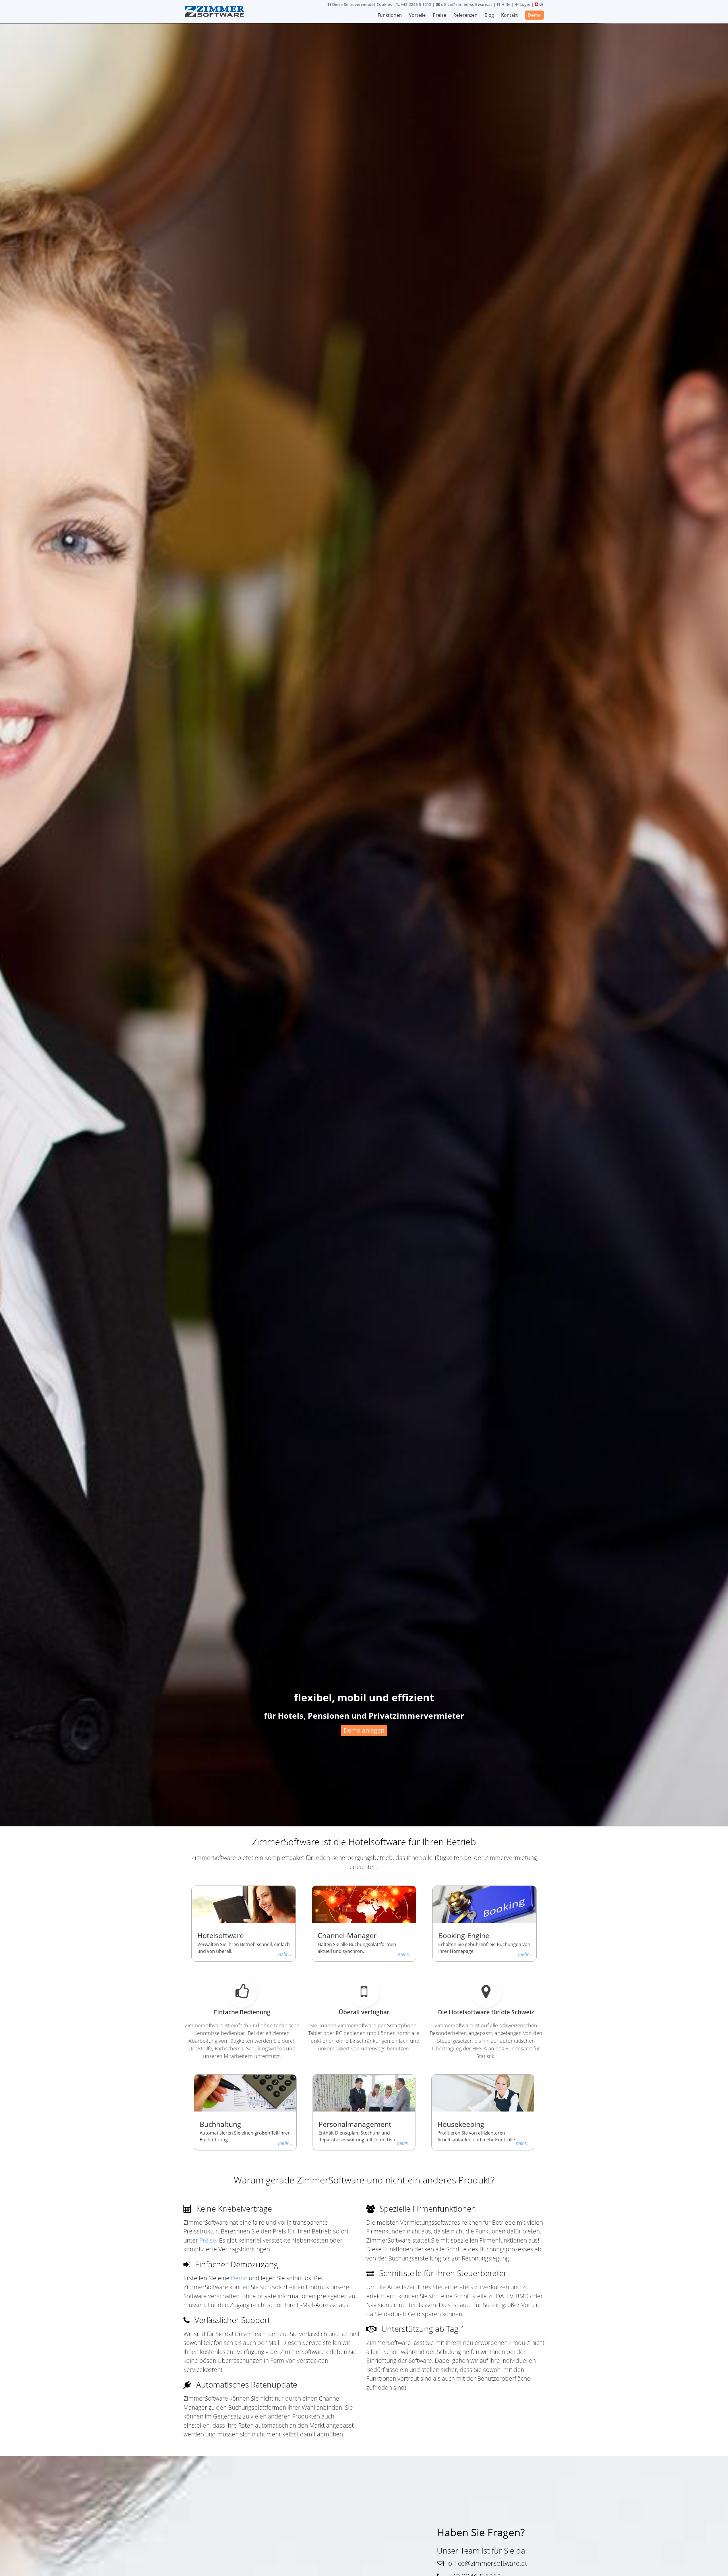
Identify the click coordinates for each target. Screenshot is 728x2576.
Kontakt (509, 15)
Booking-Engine (464, 1935)
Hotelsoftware (221, 1935)
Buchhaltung (220, 2124)
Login (524, 4)
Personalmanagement (355, 2124)
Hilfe (505, 4)
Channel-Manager (347, 1935)
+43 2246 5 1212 (415, 4)
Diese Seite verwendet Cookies (361, 4)
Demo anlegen (364, 1730)
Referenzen (465, 15)
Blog (489, 15)
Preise (440, 15)
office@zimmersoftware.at (466, 4)
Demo (534, 15)
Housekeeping (461, 2124)
